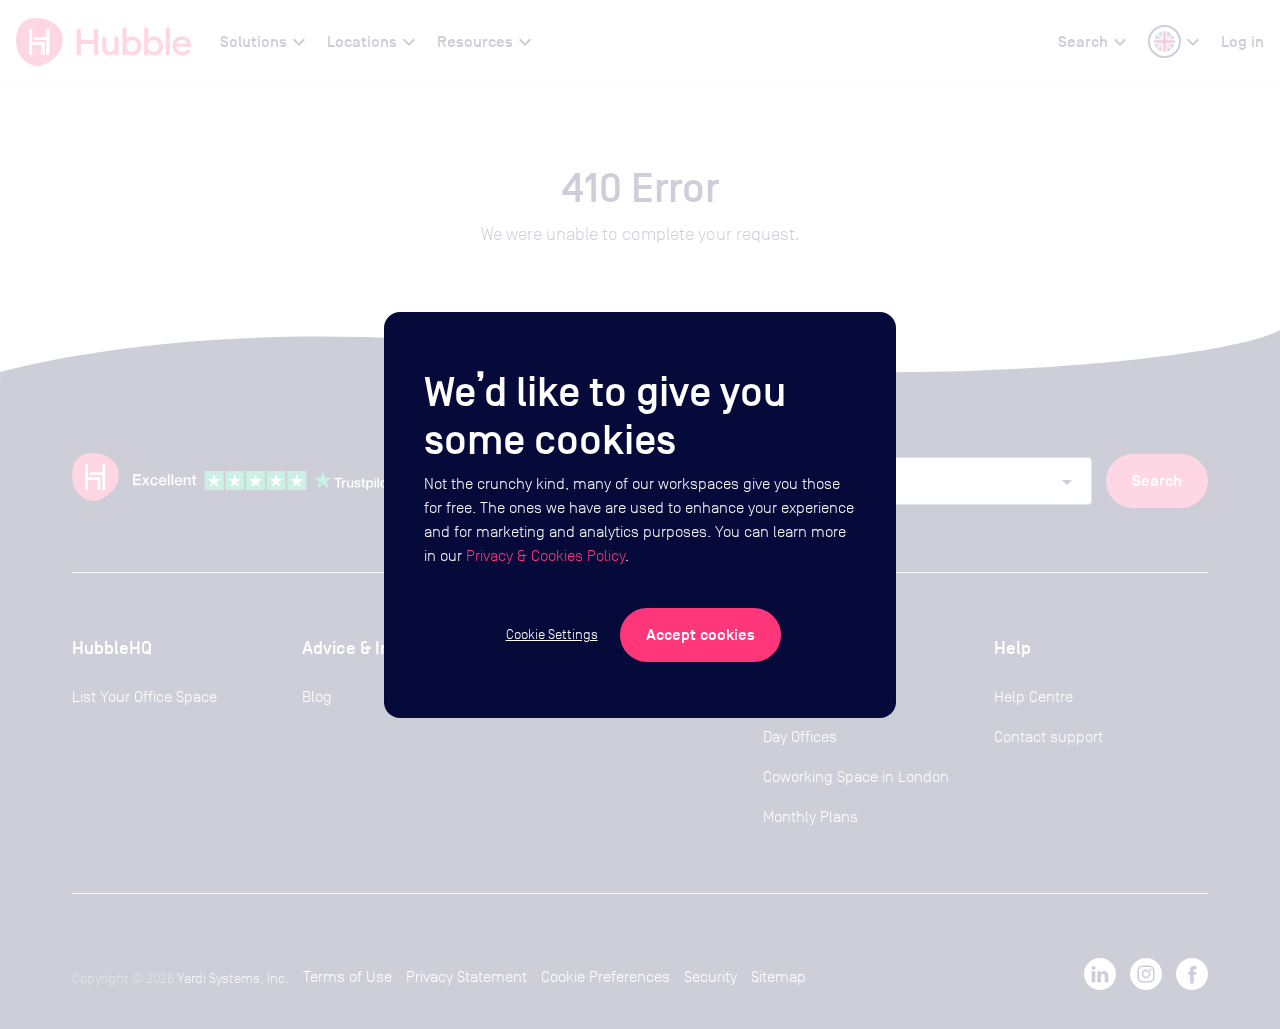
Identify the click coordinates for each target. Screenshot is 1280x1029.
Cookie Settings (552, 634)
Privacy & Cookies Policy (545, 555)
